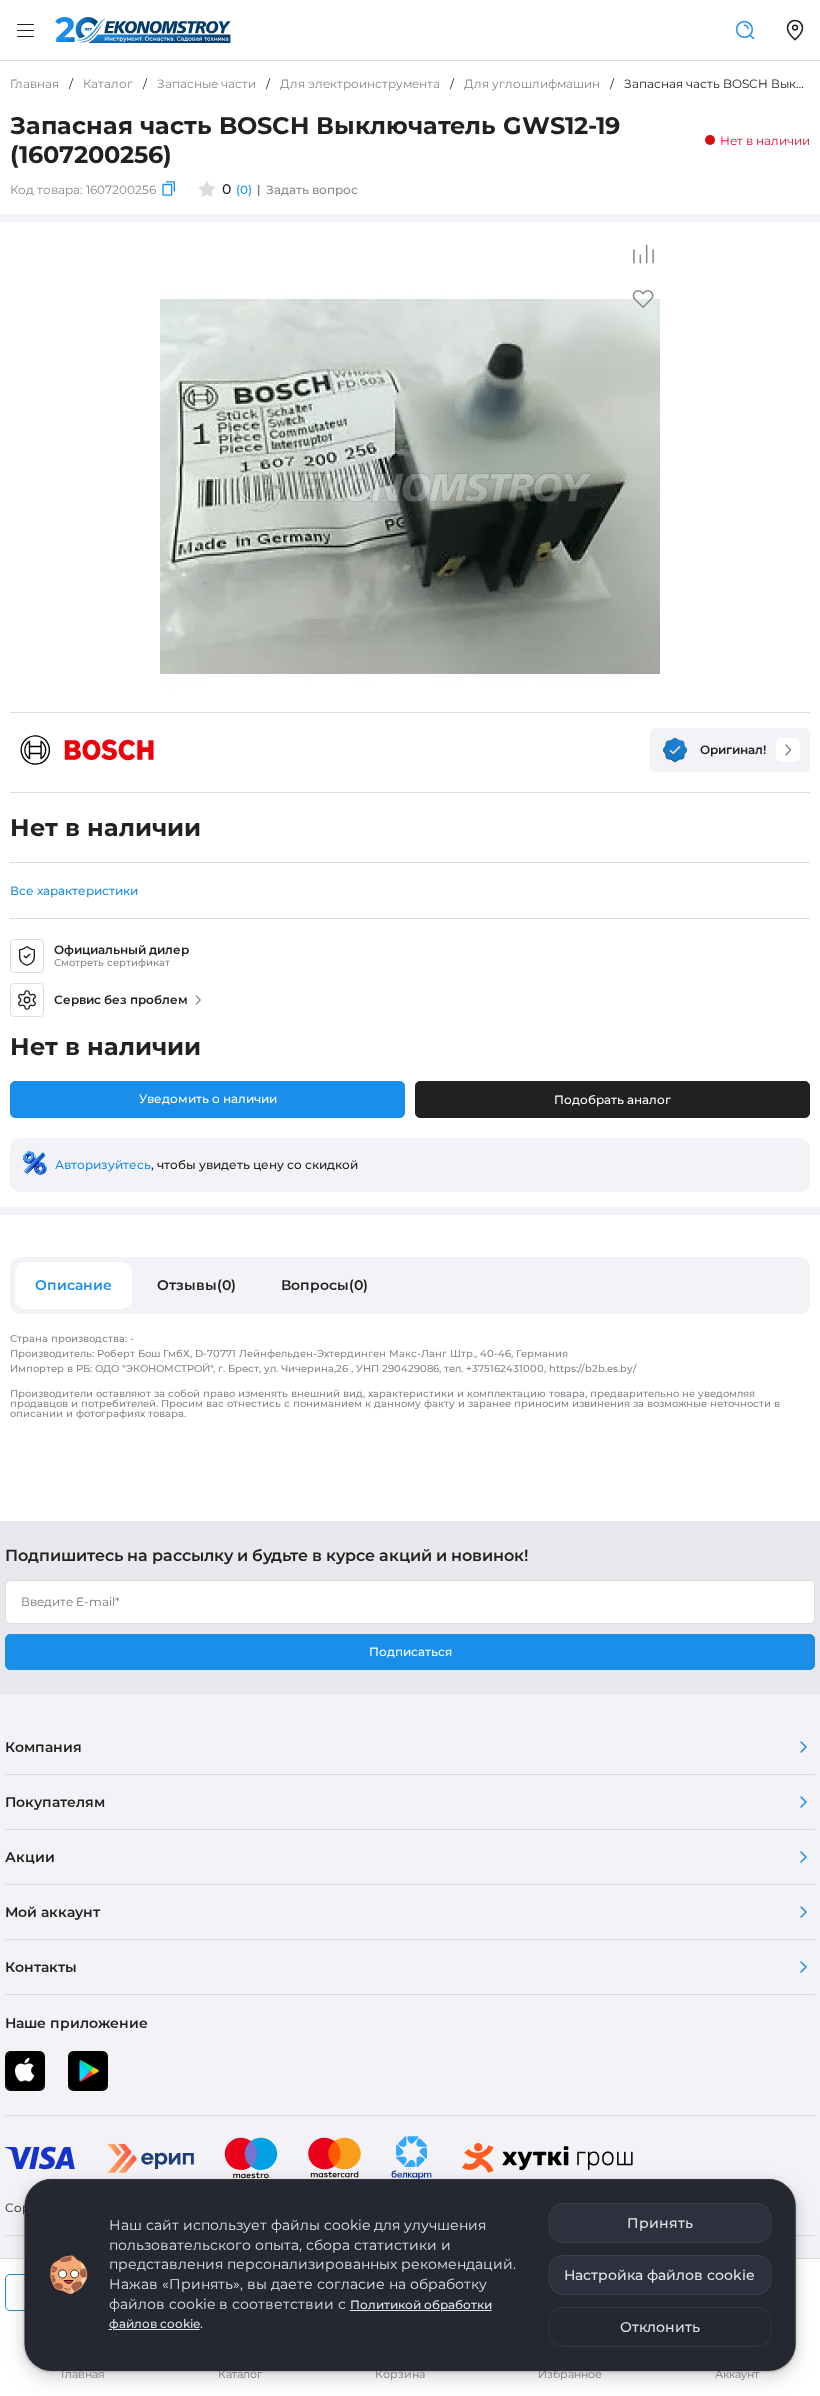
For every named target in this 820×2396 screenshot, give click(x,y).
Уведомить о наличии (208, 1098)
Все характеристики (74, 890)
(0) (244, 189)
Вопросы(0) (324, 1285)
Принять (660, 2223)
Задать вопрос (312, 189)
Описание (73, 1285)
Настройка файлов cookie (659, 2275)
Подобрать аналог (612, 1099)
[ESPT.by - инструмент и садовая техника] (143, 30)
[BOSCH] (87, 750)
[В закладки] (643, 305)
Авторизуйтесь (103, 1164)
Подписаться (410, 1651)
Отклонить (660, 2327)
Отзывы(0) (196, 1285)
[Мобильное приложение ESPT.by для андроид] (25, 2071)
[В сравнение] (643, 254)
